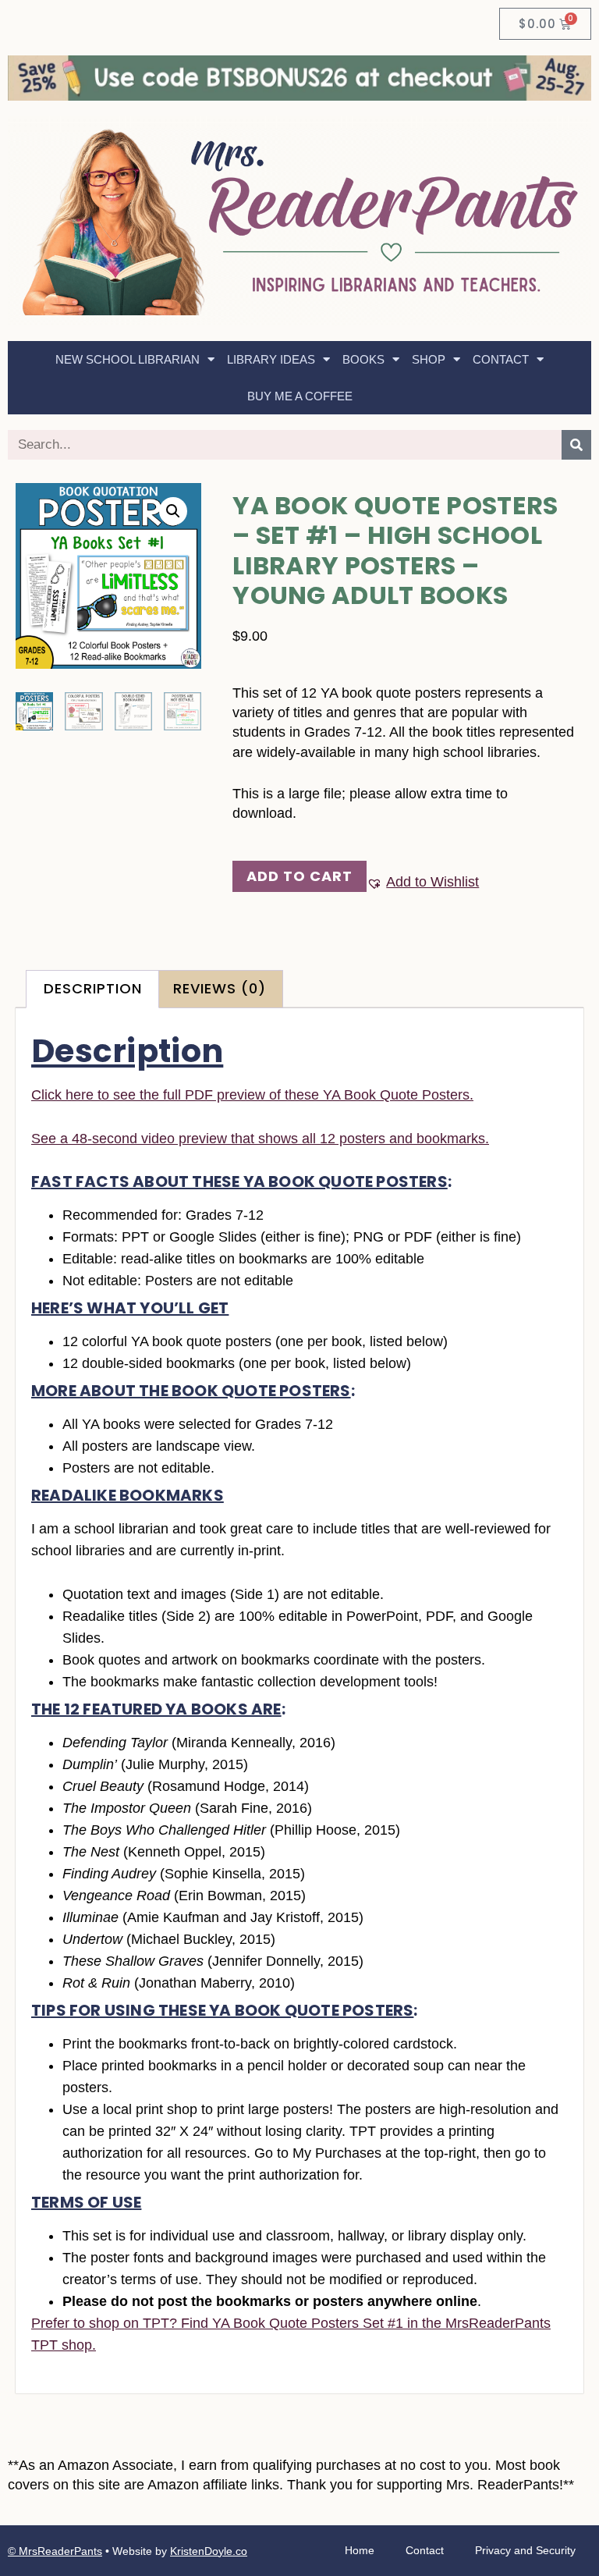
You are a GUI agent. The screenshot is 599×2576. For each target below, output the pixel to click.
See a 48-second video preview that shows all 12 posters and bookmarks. (260, 1139)
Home (360, 2550)
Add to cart (299, 876)
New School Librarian (128, 359)
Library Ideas (271, 359)
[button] (173, 511)
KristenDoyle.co (209, 2551)
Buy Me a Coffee (300, 396)
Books (363, 359)
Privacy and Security (525, 2550)
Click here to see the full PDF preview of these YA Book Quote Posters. (252, 1095)
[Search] (576, 445)
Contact (501, 359)
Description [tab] (93, 989)
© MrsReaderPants (55, 2551)
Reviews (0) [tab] (220, 989)
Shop (429, 359)
